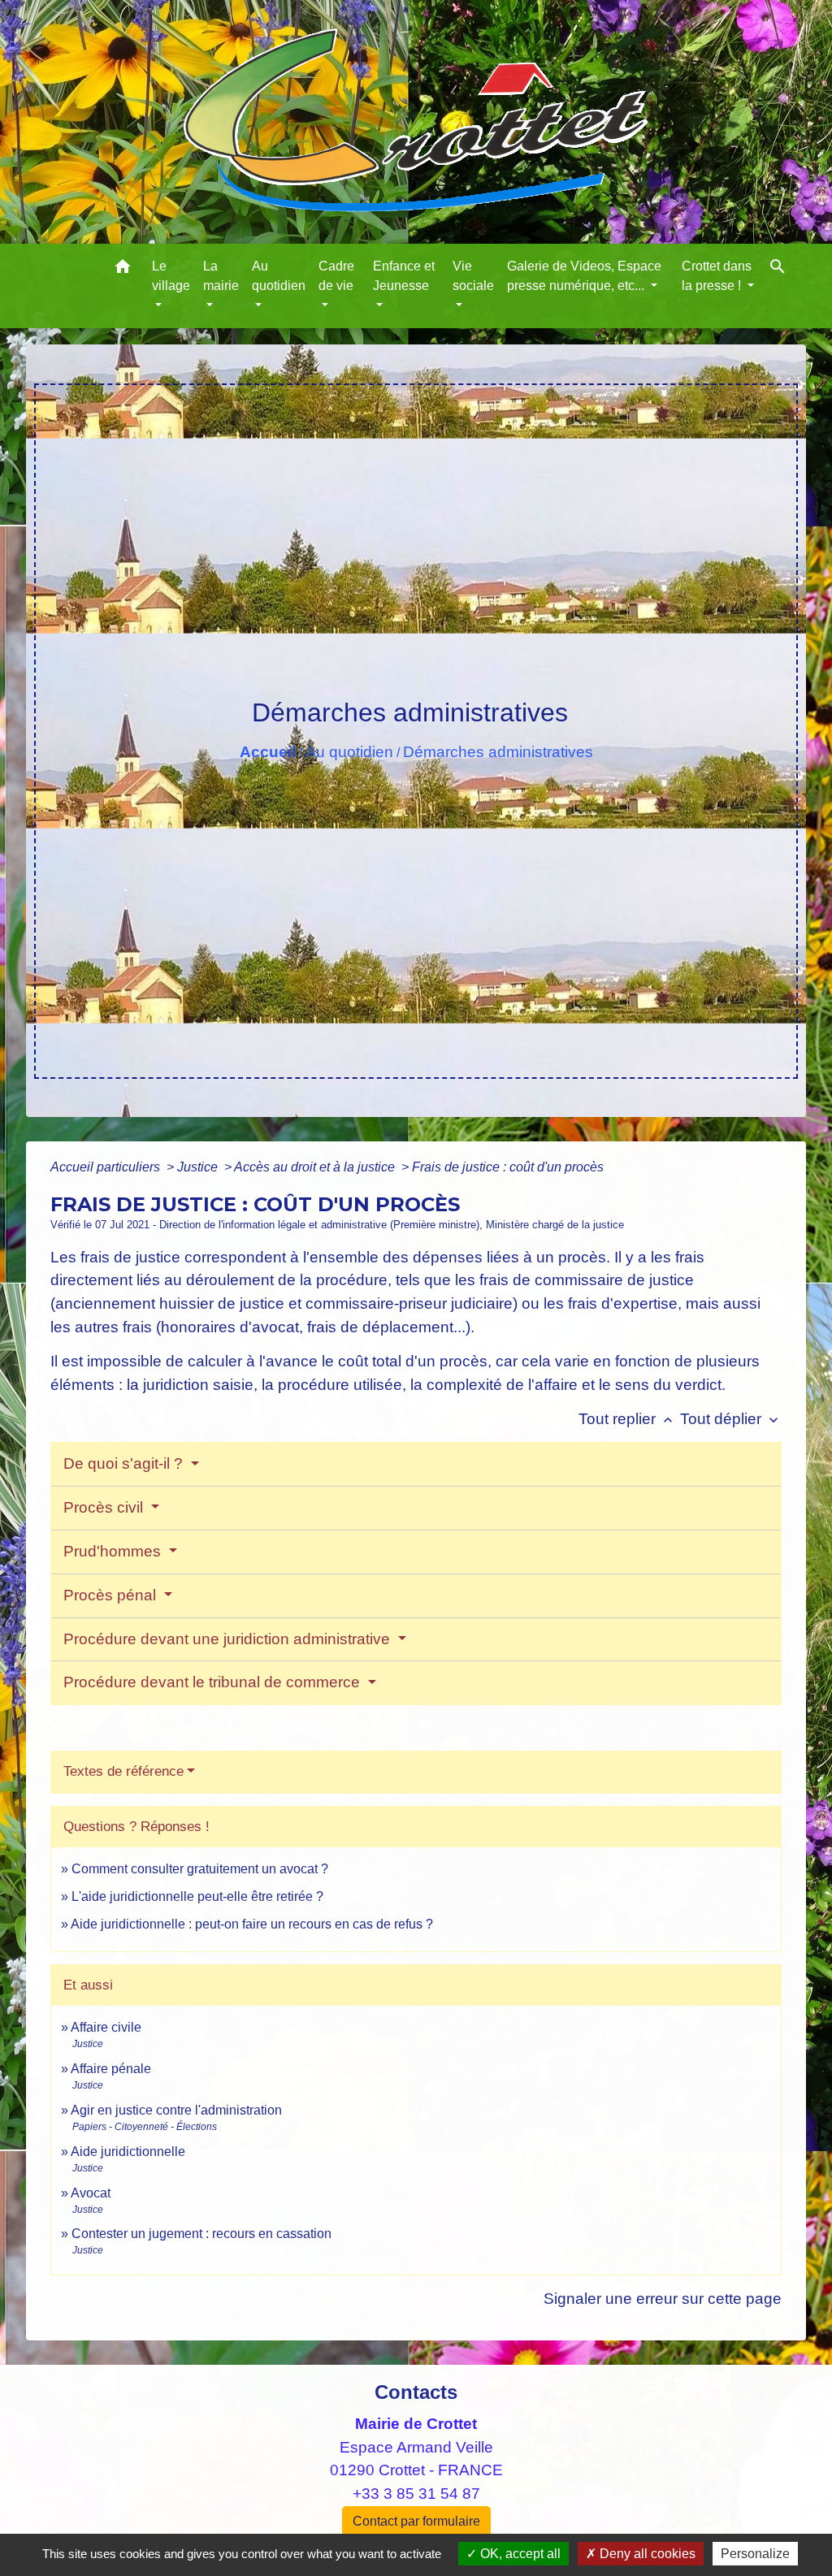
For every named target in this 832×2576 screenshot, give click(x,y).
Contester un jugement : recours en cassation (201, 2234)
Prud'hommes (114, 1551)
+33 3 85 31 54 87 (416, 2494)
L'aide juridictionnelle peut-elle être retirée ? (197, 1896)
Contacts (416, 2392)
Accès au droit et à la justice (316, 1167)
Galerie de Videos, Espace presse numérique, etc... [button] (584, 276)
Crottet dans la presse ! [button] (717, 276)
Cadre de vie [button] (336, 276)
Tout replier (627, 1419)
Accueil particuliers (107, 1167)
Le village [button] (171, 276)
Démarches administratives (498, 752)
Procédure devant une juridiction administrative (229, 1639)
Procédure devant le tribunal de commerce (214, 1682)
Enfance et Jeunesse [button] (404, 276)
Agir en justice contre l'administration (176, 2110)
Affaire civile (106, 2027)
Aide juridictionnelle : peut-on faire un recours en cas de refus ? (252, 1924)
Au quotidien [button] (279, 276)
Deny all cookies (646, 2554)
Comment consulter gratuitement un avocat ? (200, 1869)
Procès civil (105, 1507)
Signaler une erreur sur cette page (663, 2299)
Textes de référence (123, 1771)
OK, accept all (519, 2554)
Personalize (755, 2554)
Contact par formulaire (416, 2521)
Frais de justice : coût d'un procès (508, 1167)
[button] (123, 269)
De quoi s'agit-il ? (125, 1463)
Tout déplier (731, 1419)
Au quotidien (349, 752)
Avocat (91, 2193)
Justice (199, 1167)
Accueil (268, 752)
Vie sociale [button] (473, 276)
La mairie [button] (221, 276)
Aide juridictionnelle (128, 2152)
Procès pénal (112, 1595)
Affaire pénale (111, 2069)
